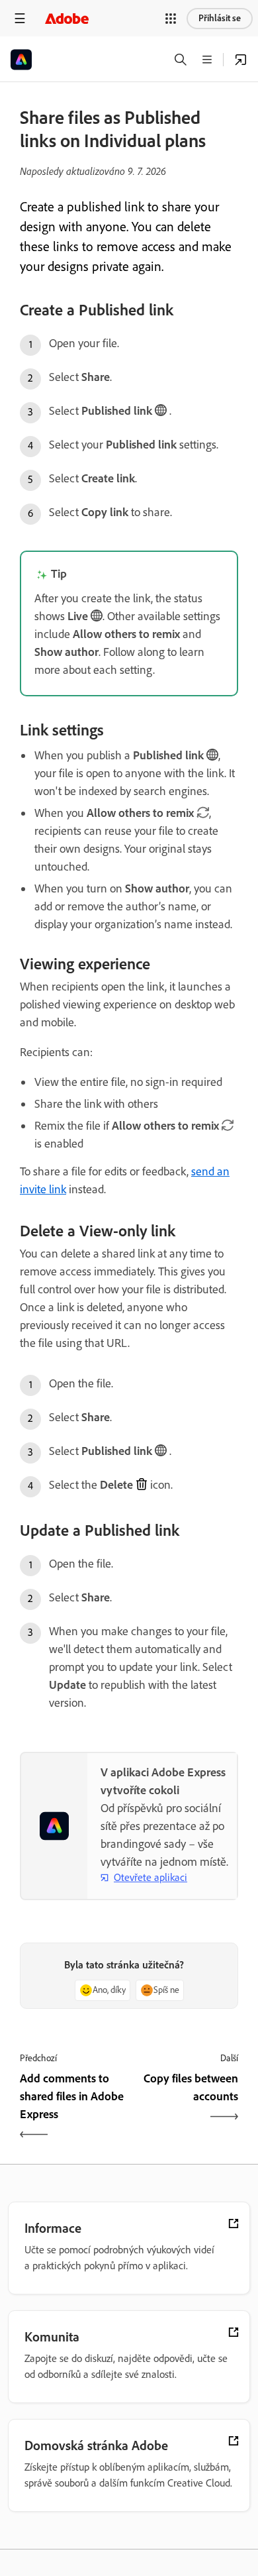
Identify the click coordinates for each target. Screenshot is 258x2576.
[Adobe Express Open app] (241, 60)
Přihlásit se (220, 18)
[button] (171, 19)
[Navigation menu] (20, 18)
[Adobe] (67, 18)
